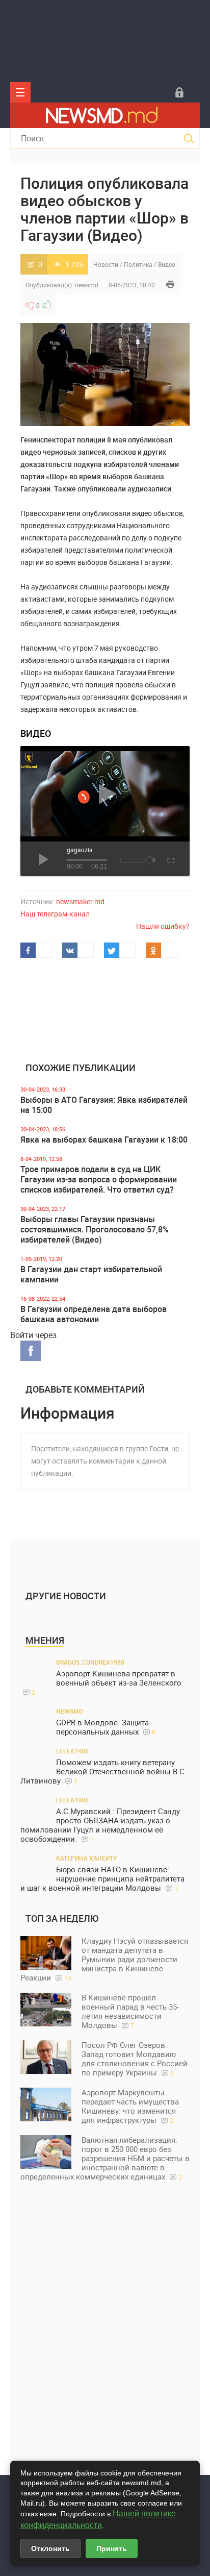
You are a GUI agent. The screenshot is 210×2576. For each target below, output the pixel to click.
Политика (138, 264)
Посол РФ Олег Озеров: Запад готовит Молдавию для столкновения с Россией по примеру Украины (135, 2059)
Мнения (45, 1640)
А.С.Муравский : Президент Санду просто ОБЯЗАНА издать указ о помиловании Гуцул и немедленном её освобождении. (100, 1825)
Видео (167, 264)
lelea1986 (72, 1751)
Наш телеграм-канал (55, 914)
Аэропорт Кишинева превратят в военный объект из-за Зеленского (107, 1682)
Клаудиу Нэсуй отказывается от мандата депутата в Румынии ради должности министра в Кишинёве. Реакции (104, 1959)
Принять (112, 2548)
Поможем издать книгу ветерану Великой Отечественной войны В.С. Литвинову (103, 1772)
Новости (106, 264)
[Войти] (179, 92)
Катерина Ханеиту (87, 1858)
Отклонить (50, 2548)
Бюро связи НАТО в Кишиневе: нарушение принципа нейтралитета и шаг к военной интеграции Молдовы (102, 1879)
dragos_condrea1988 (90, 1662)
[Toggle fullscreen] (170, 859)
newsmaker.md (80, 901)
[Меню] (20, 92)
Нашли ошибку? (163, 926)
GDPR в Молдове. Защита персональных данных (106, 1727)
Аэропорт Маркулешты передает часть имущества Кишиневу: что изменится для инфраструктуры (130, 2106)
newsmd (87, 285)
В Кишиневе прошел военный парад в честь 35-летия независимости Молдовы (130, 2011)
